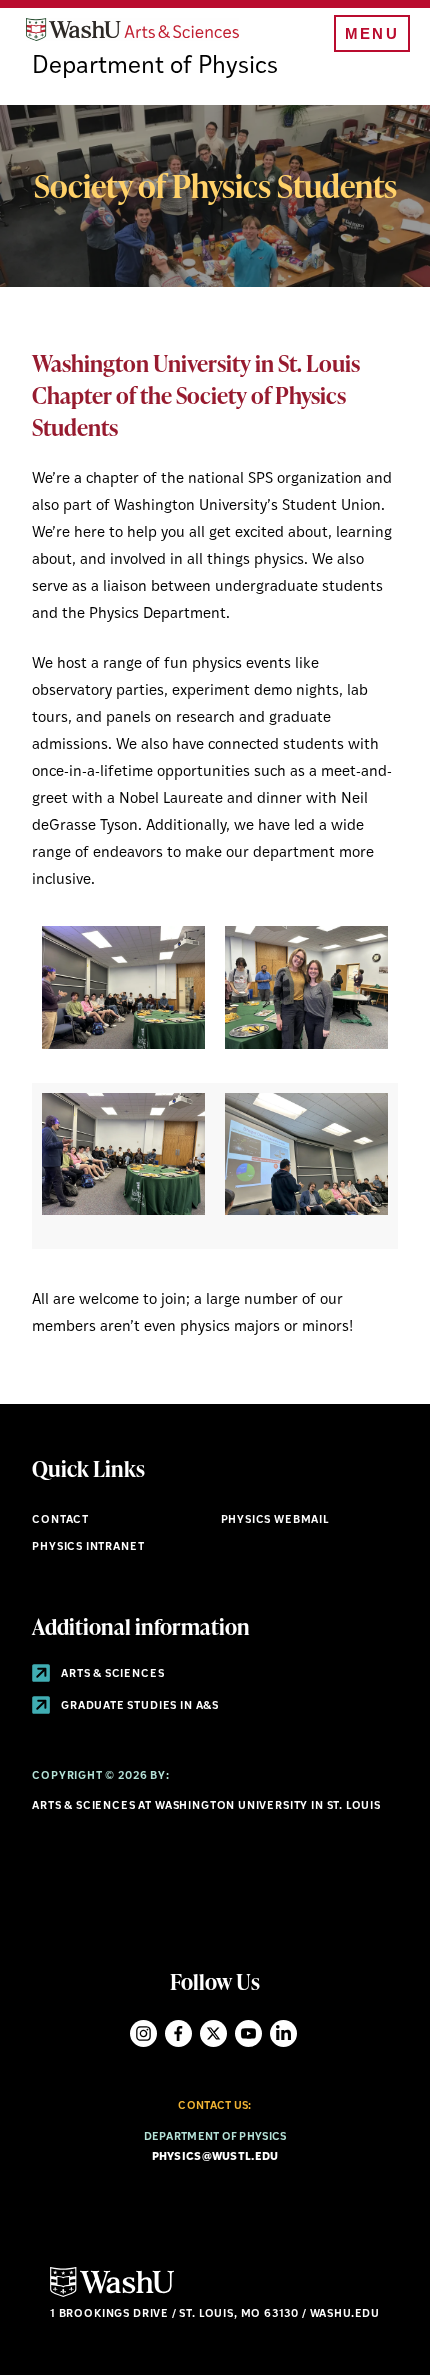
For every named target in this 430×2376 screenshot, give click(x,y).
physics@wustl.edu (215, 2157)
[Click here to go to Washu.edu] (112, 2294)
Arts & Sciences (111, 1674)
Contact (60, 1520)
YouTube (248, 2033)
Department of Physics (155, 67)
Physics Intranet (88, 1547)
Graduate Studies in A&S (138, 1706)
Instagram (143, 2033)
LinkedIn (283, 2033)
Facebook (178, 2033)
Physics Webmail (275, 1520)
